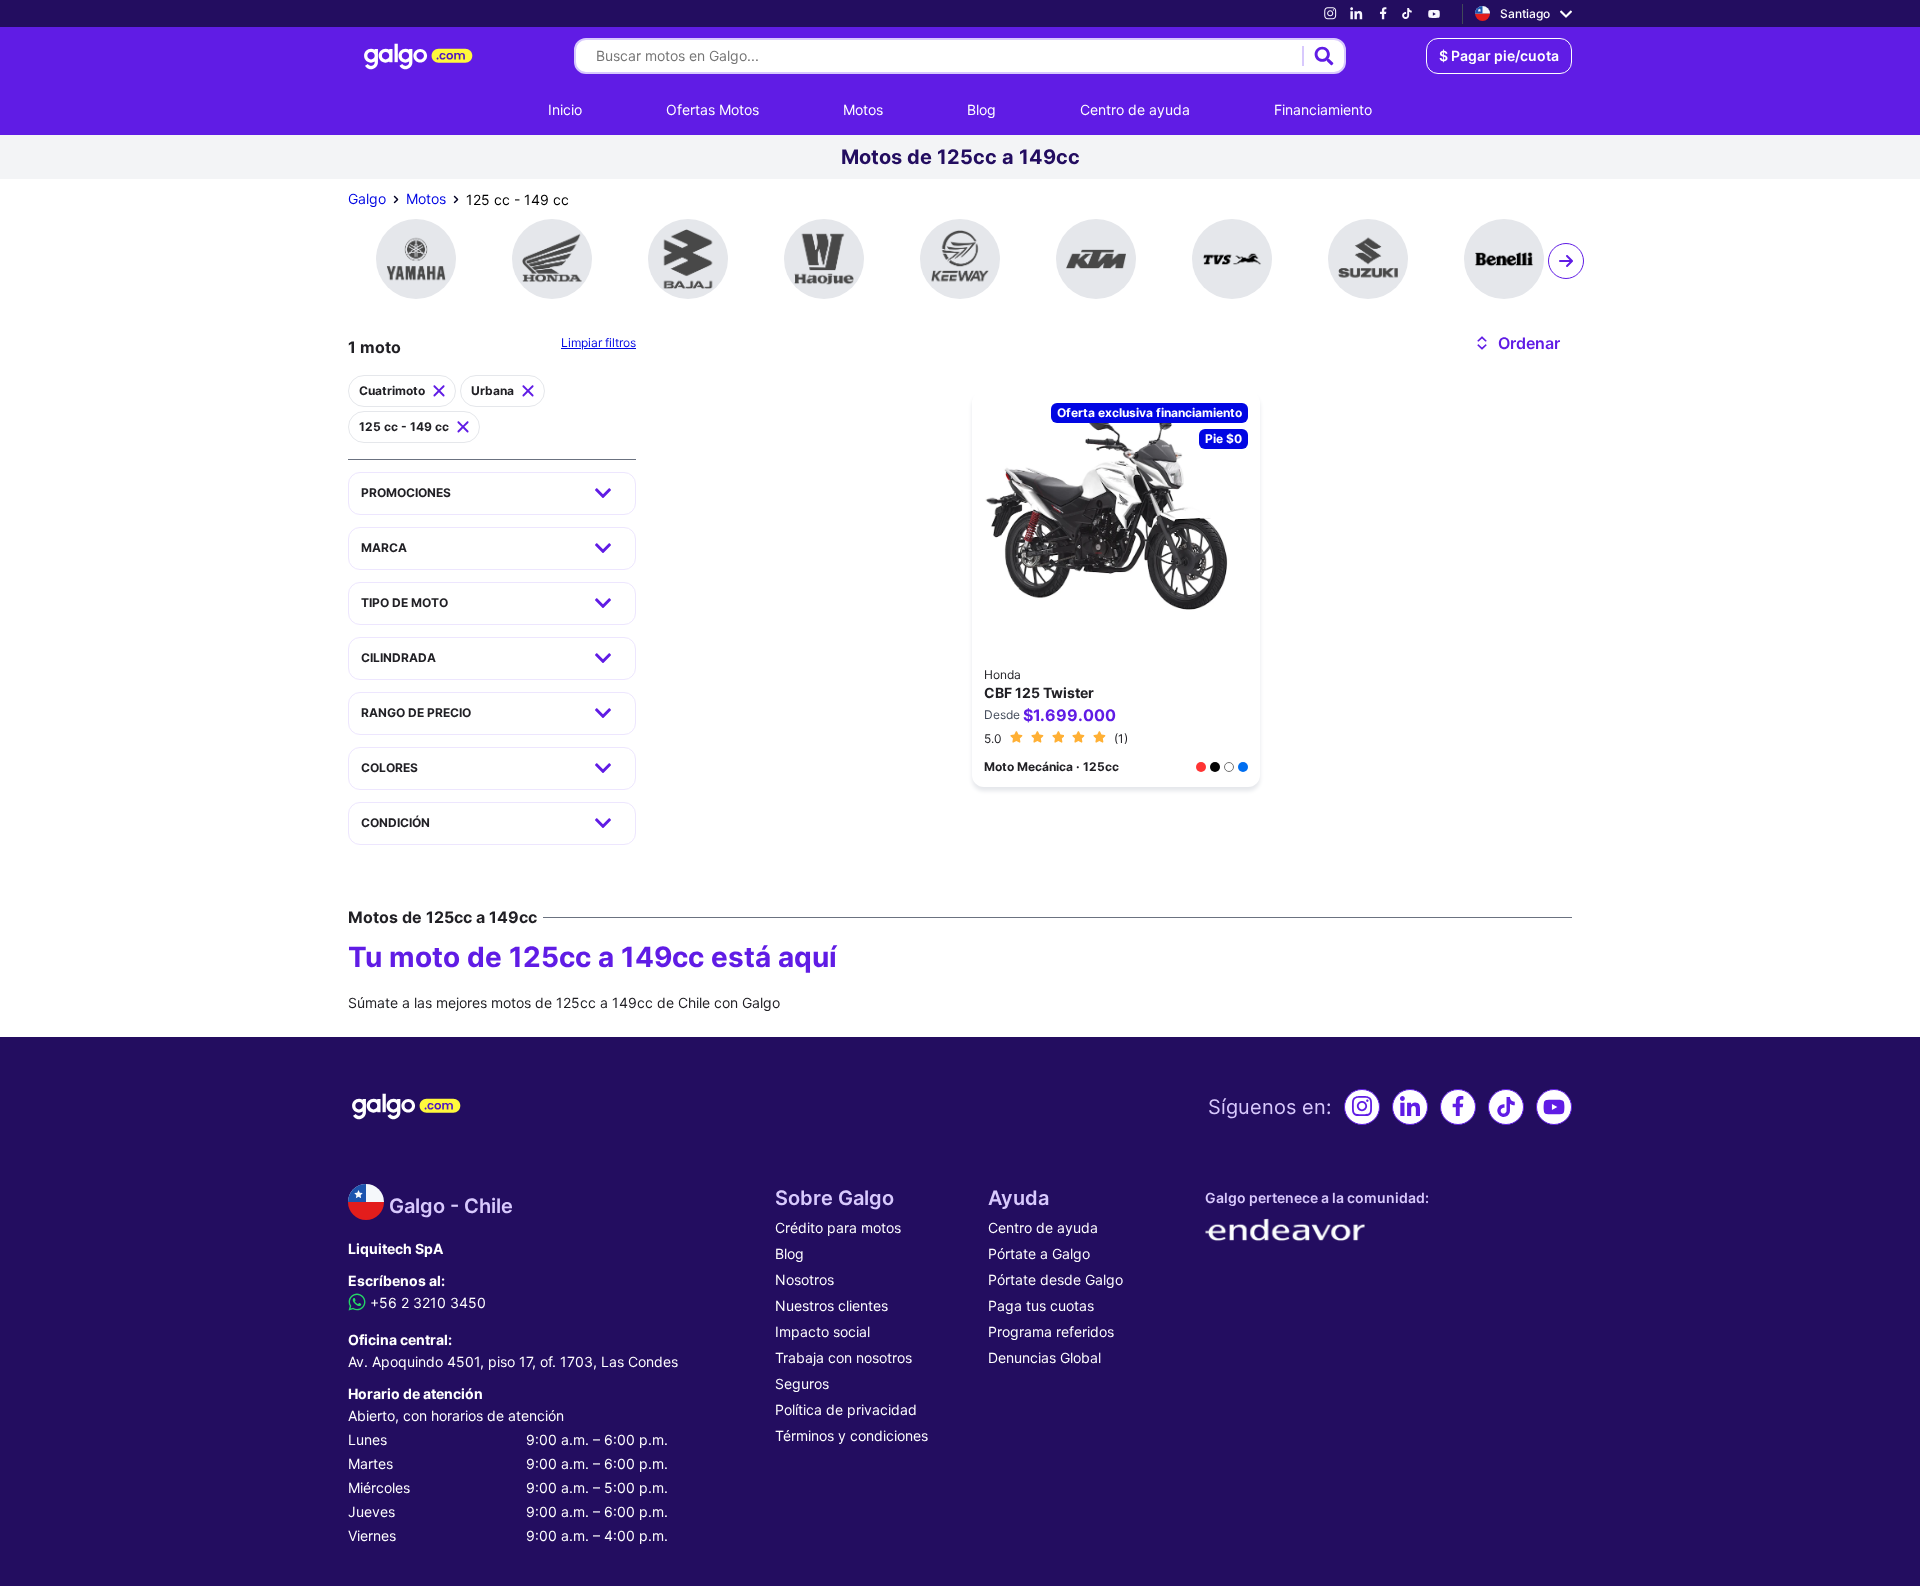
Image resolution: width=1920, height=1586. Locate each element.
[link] (1330, 13)
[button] (1516, 343)
